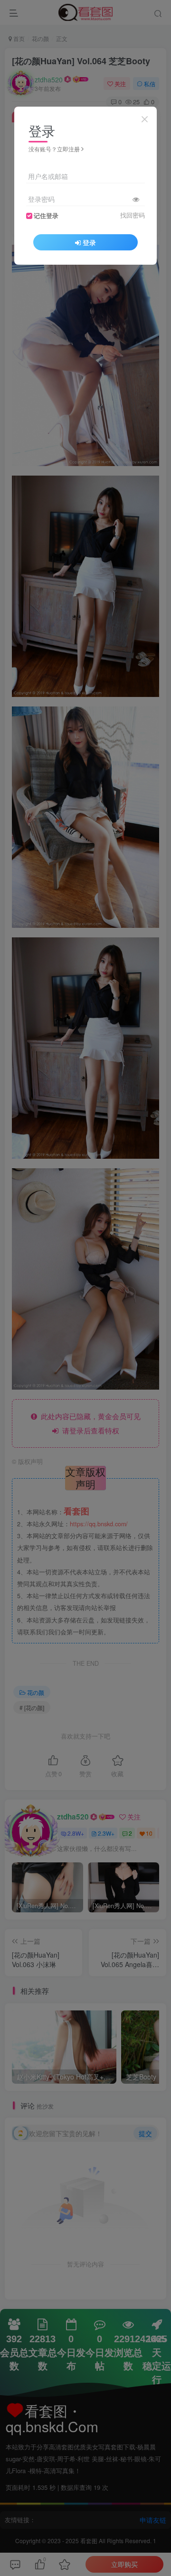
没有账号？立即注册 (54, 149)
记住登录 (46, 216)
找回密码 (133, 215)
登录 (89, 242)
